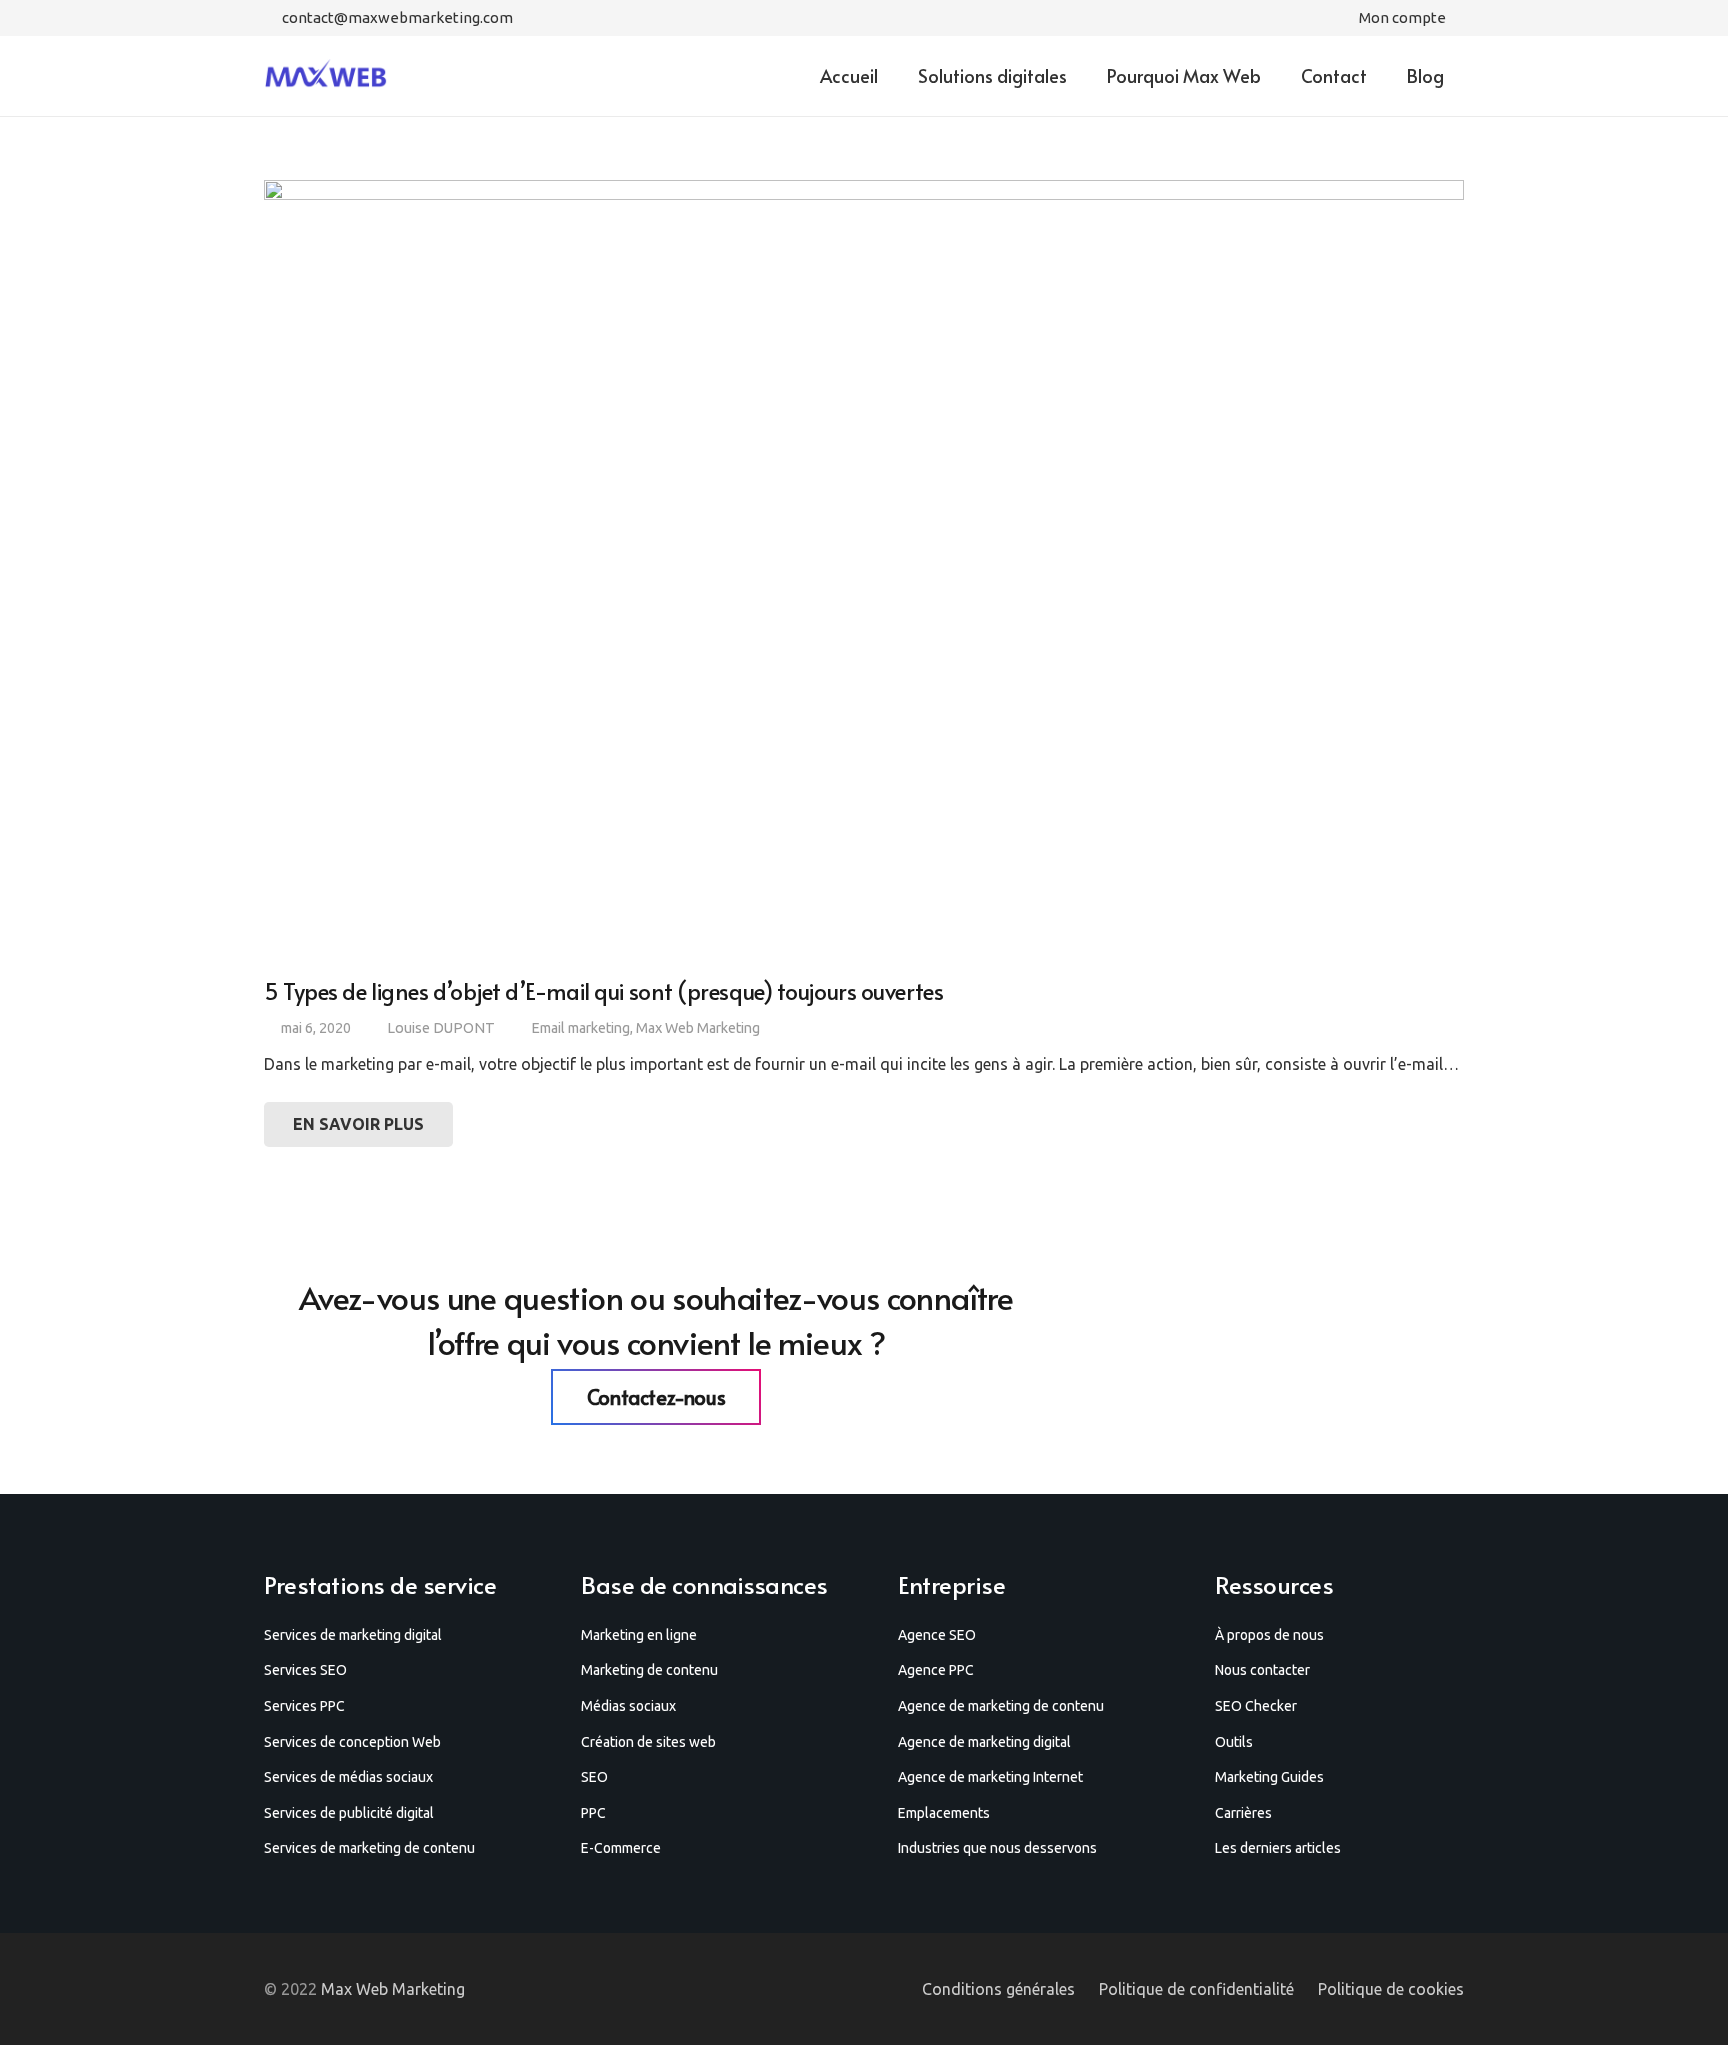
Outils (1234, 1742)
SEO (594, 1777)
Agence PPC (936, 1670)
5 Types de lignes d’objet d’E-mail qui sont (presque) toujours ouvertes (603, 990)
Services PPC (304, 1706)
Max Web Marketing (698, 1028)
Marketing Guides (1269, 1777)
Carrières (1243, 1813)
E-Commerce (621, 1848)
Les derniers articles (1278, 1848)
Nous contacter (1262, 1670)
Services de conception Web (352, 1742)
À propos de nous (1269, 1635)
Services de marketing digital (353, 1635)
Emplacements (944, 1813)
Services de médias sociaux (348, 1777)
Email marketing (580, 1028)
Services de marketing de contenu (369, 1848)
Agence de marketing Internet (990, 1777)
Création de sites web (648, 1742)
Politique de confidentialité (1196, 1989)
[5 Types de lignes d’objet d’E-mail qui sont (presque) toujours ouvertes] (864, 569)
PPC (593, 1813)
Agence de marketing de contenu (1001, 1706)
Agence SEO (937, 1635)
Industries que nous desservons (997, 1848)
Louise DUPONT (441, 1028)
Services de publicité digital (349, 1813)
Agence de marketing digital (984, 1742)
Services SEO (305, 1670)
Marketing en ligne (639, 1635)
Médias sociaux (628, 1706)
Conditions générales (998, 1989)
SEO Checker (1256, 1706)
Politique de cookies (1391, 1989)
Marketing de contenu (649, 1670)
